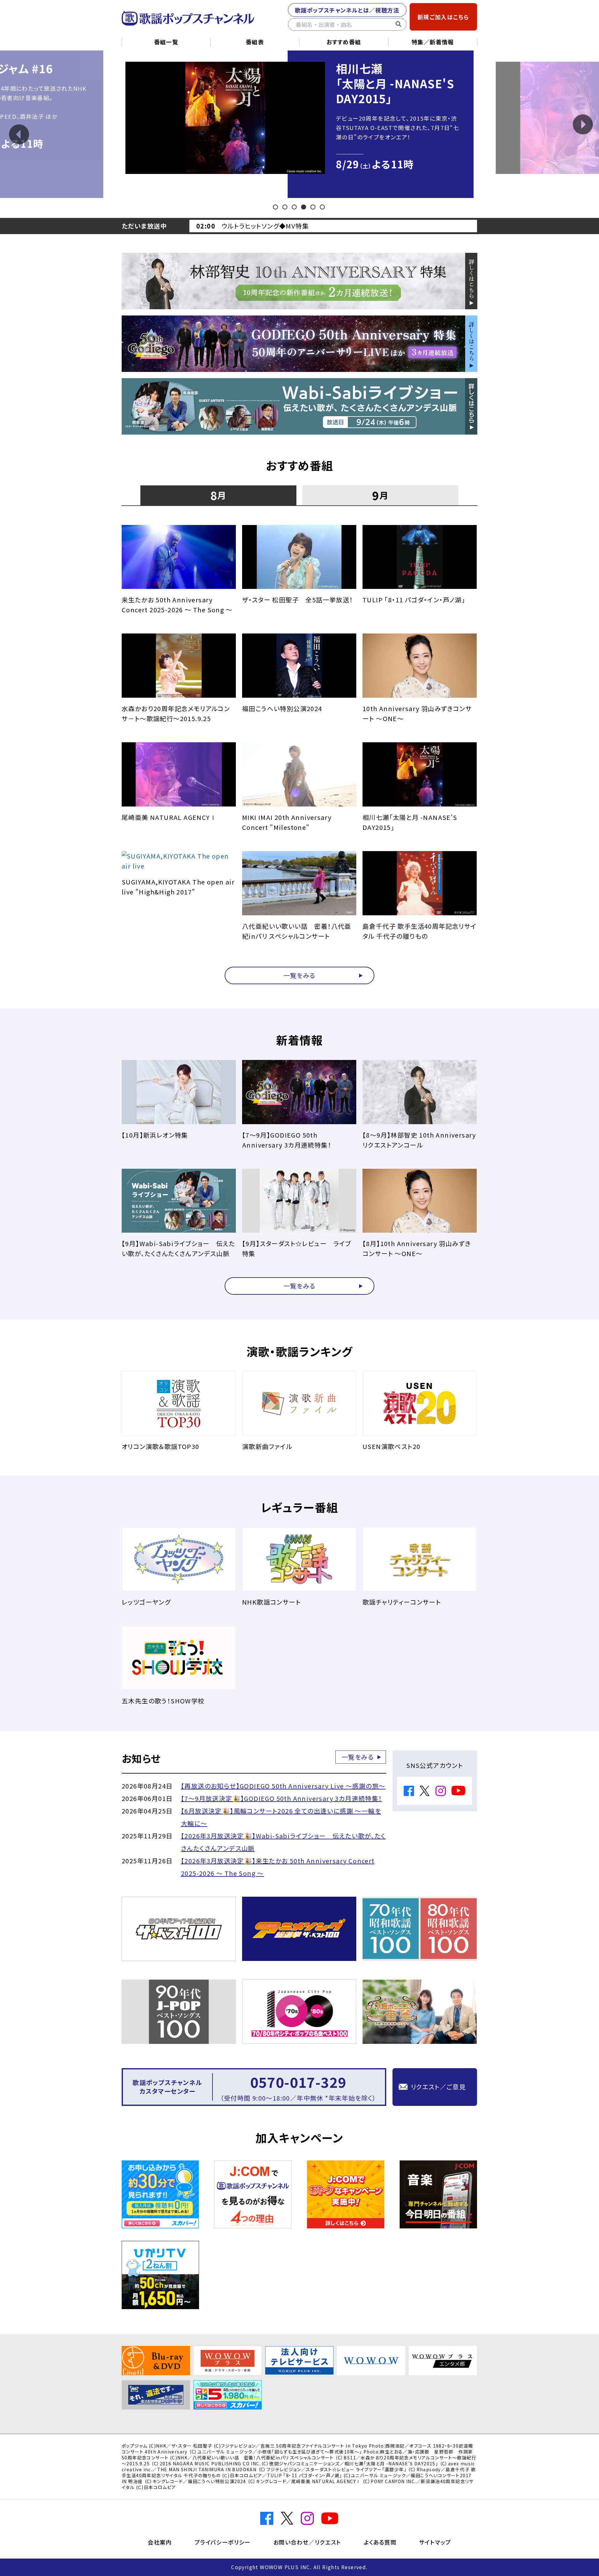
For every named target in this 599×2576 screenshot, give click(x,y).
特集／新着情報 (433, 42)
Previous (19, 134)
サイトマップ (435, 2542)
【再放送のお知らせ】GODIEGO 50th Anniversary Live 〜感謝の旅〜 (283, 1786)
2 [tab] (285, 207)
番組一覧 (166, 42)
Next (583, 124)
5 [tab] (313, 207)
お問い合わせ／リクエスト (307, 2542)
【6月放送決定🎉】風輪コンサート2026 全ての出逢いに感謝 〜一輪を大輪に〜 (281, 1817)
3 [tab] (295, 207)
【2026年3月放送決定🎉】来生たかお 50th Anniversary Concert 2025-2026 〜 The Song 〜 (278, 1867)
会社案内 (160, 2542)
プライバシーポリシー (223, 2542)
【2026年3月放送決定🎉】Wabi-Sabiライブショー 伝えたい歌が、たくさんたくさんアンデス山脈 (283, 1842)
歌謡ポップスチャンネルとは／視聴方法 (347, 10)
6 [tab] (323, 207)
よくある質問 (380, 2542)
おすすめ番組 (344, 42)
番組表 (255, 42)
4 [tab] (304, 207)
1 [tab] (276, 207)
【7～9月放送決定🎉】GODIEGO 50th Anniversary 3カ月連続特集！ (282, 1798)
